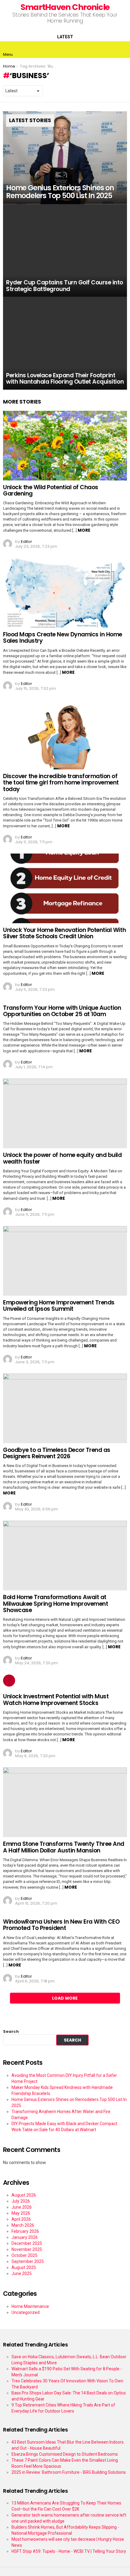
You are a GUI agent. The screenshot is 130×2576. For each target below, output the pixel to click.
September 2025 (28, 2261)
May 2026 (21, 2213)
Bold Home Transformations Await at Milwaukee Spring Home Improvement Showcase (55, 1604)
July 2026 (21, 2201)
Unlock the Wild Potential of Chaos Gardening (51, 490)
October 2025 (24, 2255)
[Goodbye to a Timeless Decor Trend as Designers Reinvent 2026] (65, 1408)
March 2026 (23, 2225)
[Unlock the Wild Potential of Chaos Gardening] (65, 446)
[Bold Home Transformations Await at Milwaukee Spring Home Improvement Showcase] (65, 1556)
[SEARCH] (122, 49)
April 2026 (21, 2219)
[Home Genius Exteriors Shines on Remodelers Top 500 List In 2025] (65, 158)
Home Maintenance (30, 2306)
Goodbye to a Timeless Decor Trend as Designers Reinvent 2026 (57, 1453)
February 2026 (25, 2231)
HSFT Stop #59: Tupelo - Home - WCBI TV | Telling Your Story (69, 2551)
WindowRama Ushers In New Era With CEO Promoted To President (61, 1925)
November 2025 (27, 2249)
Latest (65, 37)
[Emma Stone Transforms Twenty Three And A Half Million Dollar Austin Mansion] (65, 1802)
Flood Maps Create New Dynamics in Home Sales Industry (63, 638)
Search (11, 2031)
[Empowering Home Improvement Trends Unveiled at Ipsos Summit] (65, 1261)
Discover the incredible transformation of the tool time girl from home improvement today (61, 783)
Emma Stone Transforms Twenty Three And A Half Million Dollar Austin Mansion (64, 1847)
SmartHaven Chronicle (65, 7)
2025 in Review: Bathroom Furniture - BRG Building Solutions (69, 2472)
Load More (65, 1998)
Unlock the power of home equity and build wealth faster (62, 1158)
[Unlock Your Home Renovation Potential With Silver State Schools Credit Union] (65, 888)
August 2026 (24, 2195)
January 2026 (25, 2237)
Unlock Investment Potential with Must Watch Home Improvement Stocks (56, 1700)
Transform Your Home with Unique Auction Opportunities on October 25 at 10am (62, 1011)
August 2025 (24, 2267)
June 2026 (22, 2207)
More (84, 530)
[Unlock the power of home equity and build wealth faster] (65, 1113)
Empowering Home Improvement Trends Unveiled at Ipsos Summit (59, 1306)
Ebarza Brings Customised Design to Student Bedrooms (65, 2454)
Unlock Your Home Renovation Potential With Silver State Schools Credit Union (64, 933)
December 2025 (27, 2243)
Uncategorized (26, 2312)
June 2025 (22, 2273)
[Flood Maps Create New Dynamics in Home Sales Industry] (65, 593)
